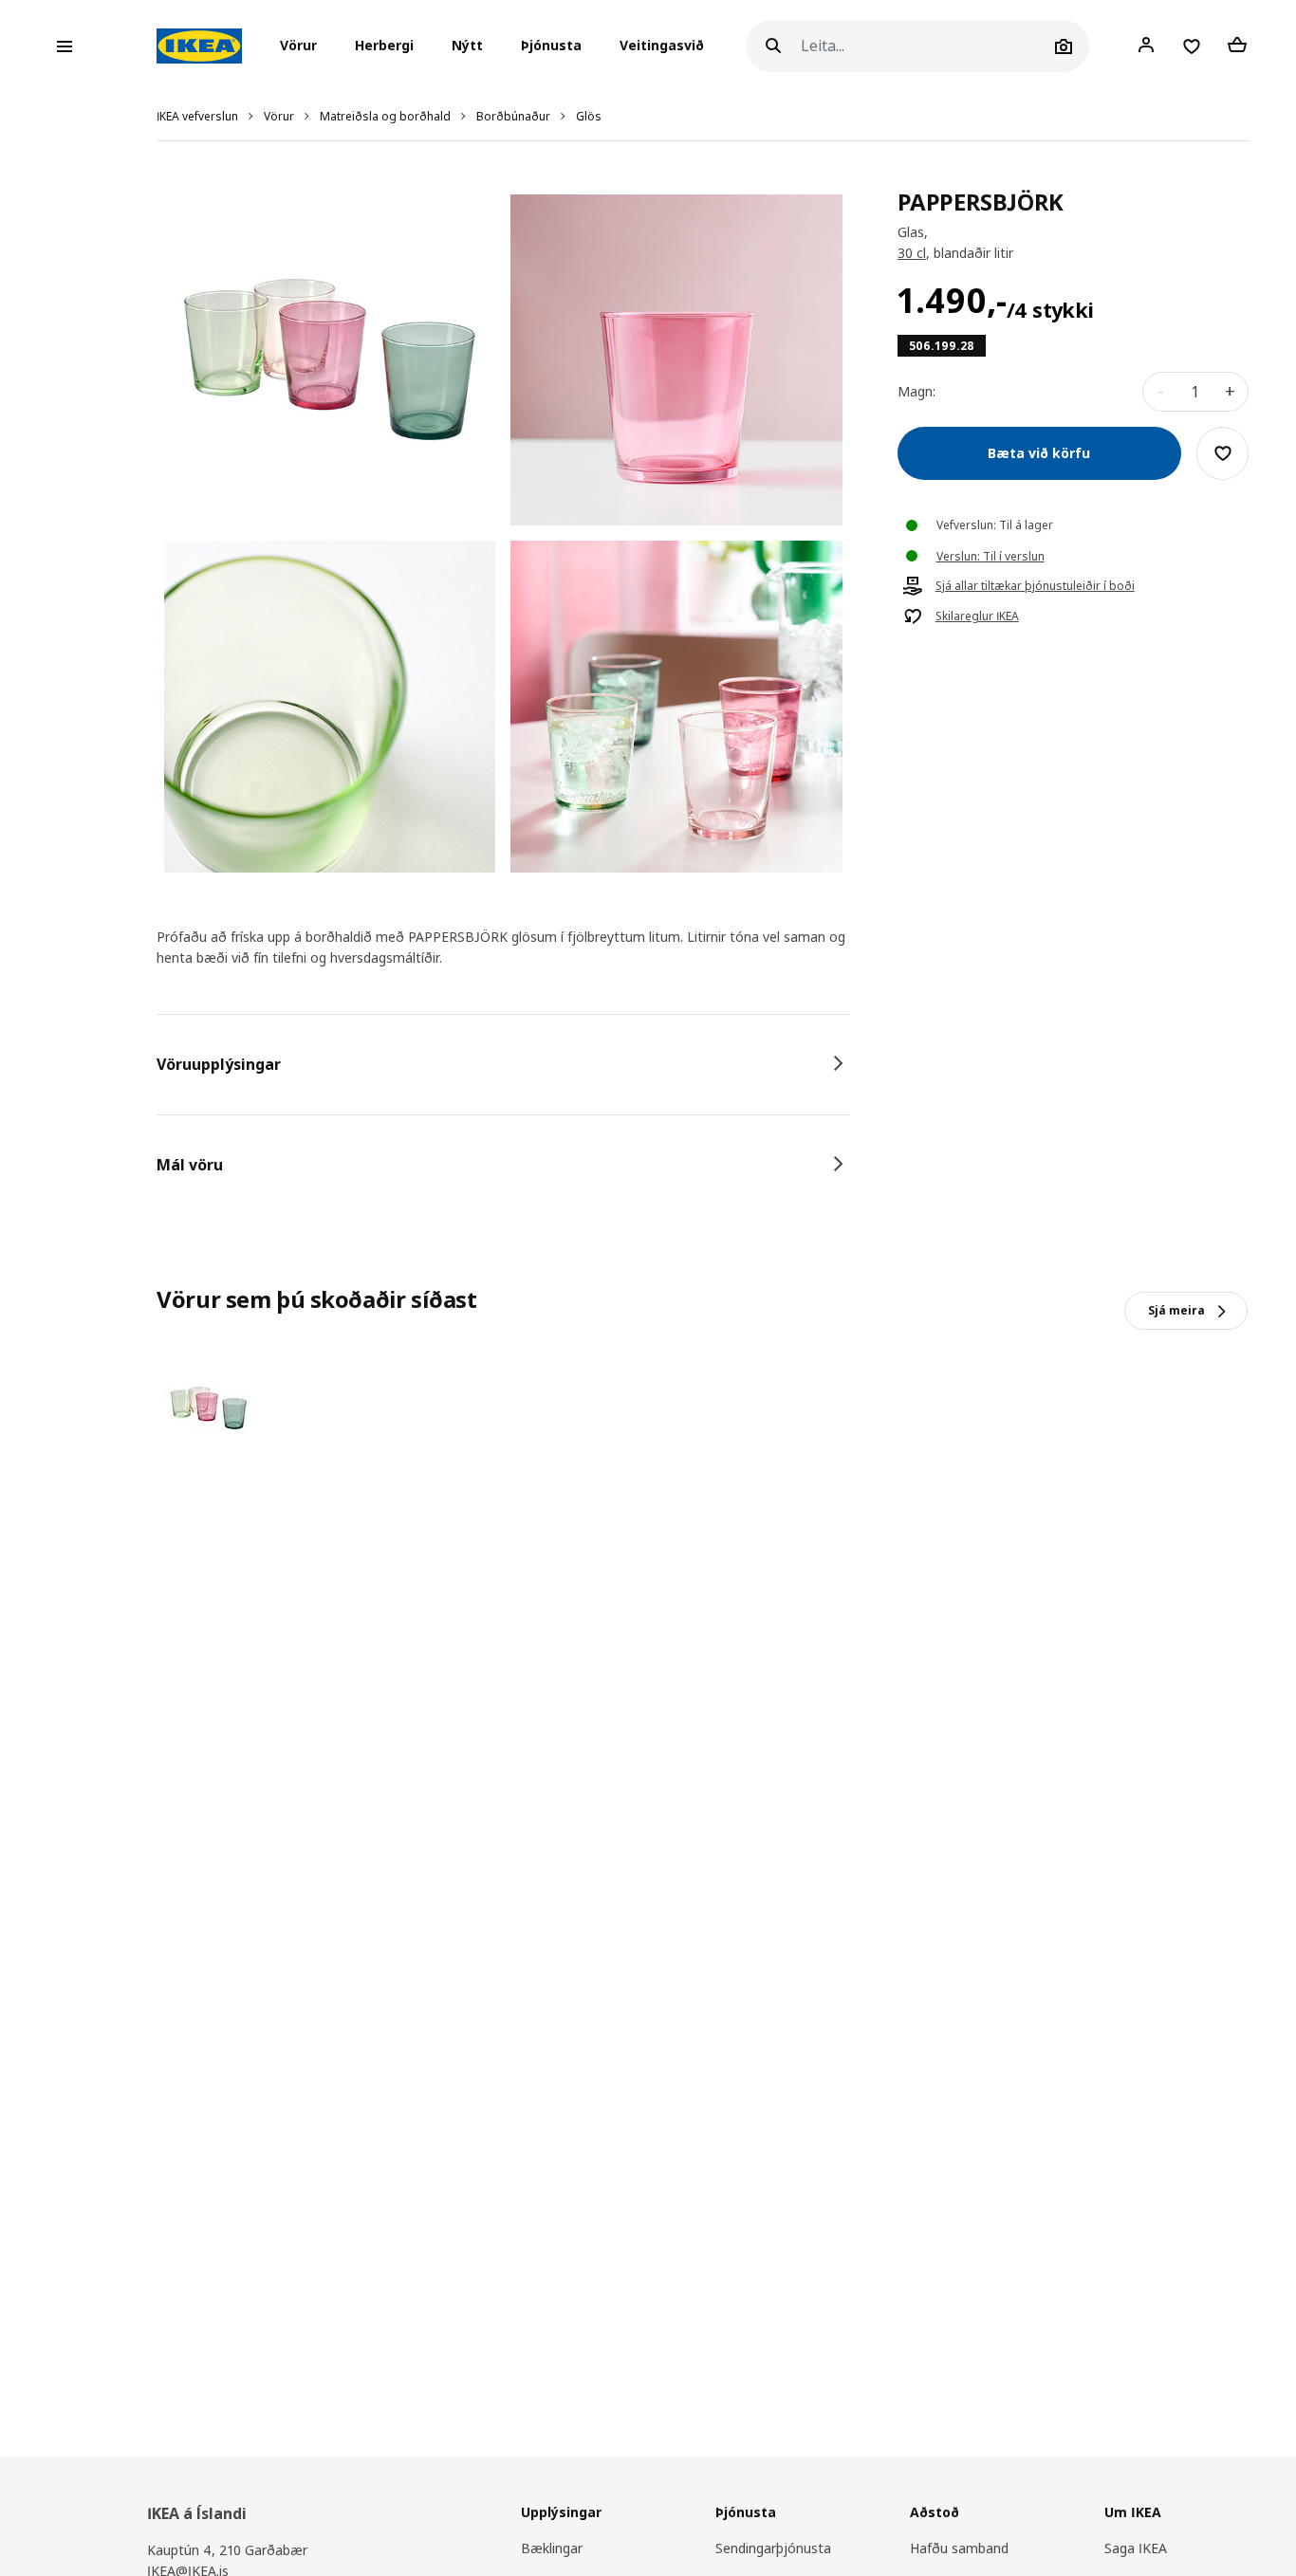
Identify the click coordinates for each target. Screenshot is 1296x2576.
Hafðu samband (959, 2548)
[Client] (1146, 46)
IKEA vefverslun (197, 116)
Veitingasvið (662, 46)
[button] (304, 46)
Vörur (279, 116)
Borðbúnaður (513, 116)
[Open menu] (65, 46)
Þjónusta (551, 46)
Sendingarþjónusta (773, 2548)
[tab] (503, 1064)
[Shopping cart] (1237, 46)
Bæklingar (552, 2548)
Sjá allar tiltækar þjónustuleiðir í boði (1035, 586)
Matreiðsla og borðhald (385, 116)
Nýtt (467, 46)
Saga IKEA (1136, 2548)
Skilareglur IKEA (977, 616)
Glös (589, 116)
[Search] (773, 46)
